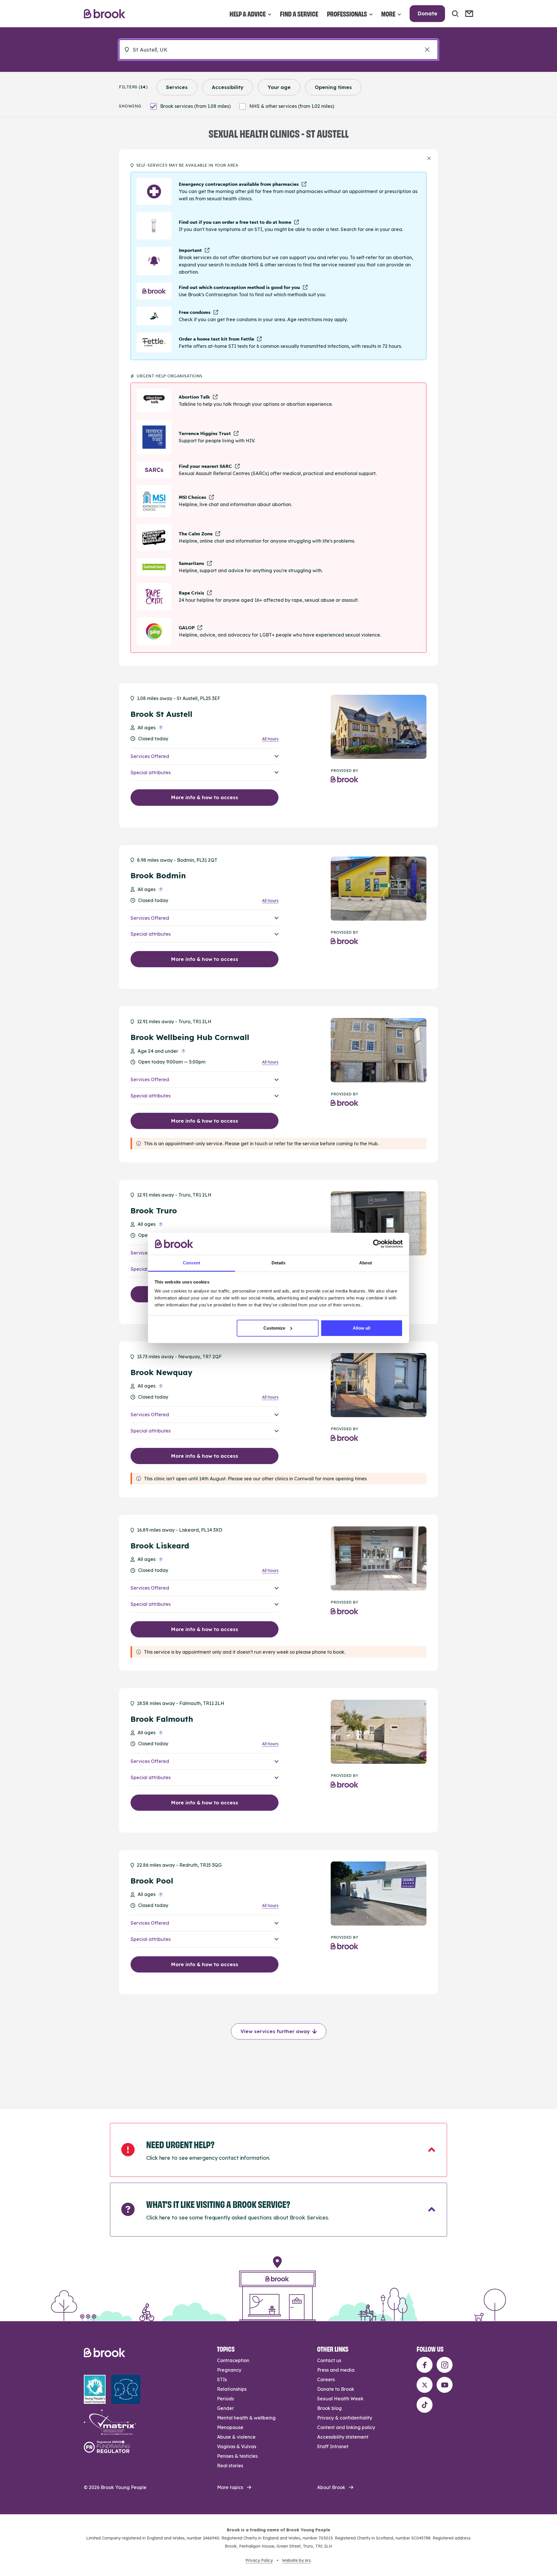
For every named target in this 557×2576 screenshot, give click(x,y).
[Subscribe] (469, 14)
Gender (225, 2408)
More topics (230, 2487)
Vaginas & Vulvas (237, 2446)
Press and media (336, 2370)
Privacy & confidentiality (345, 2418)
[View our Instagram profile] (445, 2365)
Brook (105, 14)
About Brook (331, 2487)
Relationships (232, 2389)
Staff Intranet (333, 2446)
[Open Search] (455, 14)
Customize (274, 1328)
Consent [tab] (191, 1263)
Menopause (230, 2427)
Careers (326, 2379)
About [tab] (366, 1263)
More (388, 13)
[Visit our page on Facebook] (425, 2365)
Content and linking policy (346, 2427)
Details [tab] (279, 1263)
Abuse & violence (236, 2437)
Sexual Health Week (340, 2399)
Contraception (233, 2360)
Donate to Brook (336, 2389)
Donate (427, 13)
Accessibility (228, 87)
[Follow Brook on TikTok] (425, 2405)
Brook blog (329, 2408)
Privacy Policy (259, 2560)
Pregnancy (229, 2370)
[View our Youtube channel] (445, 2385)
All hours (270, 739)
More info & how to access (205, 797)
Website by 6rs (296, 2560)
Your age (279, 87)
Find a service (299, 13)
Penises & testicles (237, 2456)
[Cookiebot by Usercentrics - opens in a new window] (377, 1244)
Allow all (361, 1328)
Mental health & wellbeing (246, 2418)
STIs (222, 2379)
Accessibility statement (343, 2437)
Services (177, 87)
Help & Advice (248, 13)
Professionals (347, 13)
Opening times (333, 87)
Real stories (230, 2466)
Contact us (329, 2360)
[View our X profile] (425, 2385)
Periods (225, 2399)
